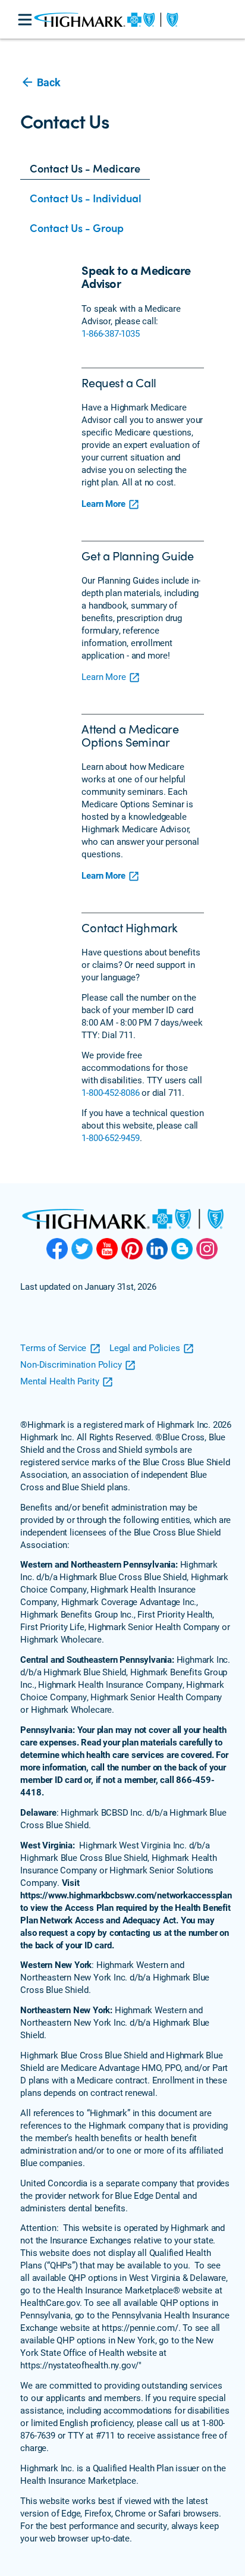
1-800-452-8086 (110, 1092)
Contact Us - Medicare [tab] (85, 168)
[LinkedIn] (157, 1249)
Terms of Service (53, 1347)
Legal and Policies (145, 1347)
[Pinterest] (132, 1249)
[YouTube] (107, 1249)
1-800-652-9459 (110, 1137)
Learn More (103, 503)
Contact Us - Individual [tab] (86, 198)
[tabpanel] (133, 714)
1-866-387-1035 (110, 333)
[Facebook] (57, 1249)
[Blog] (182, 1249)
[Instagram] (207, 1249)
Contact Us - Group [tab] (77, 228)
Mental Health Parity (59, 1381)
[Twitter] (82, 1249)
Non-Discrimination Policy (71, 1364)
